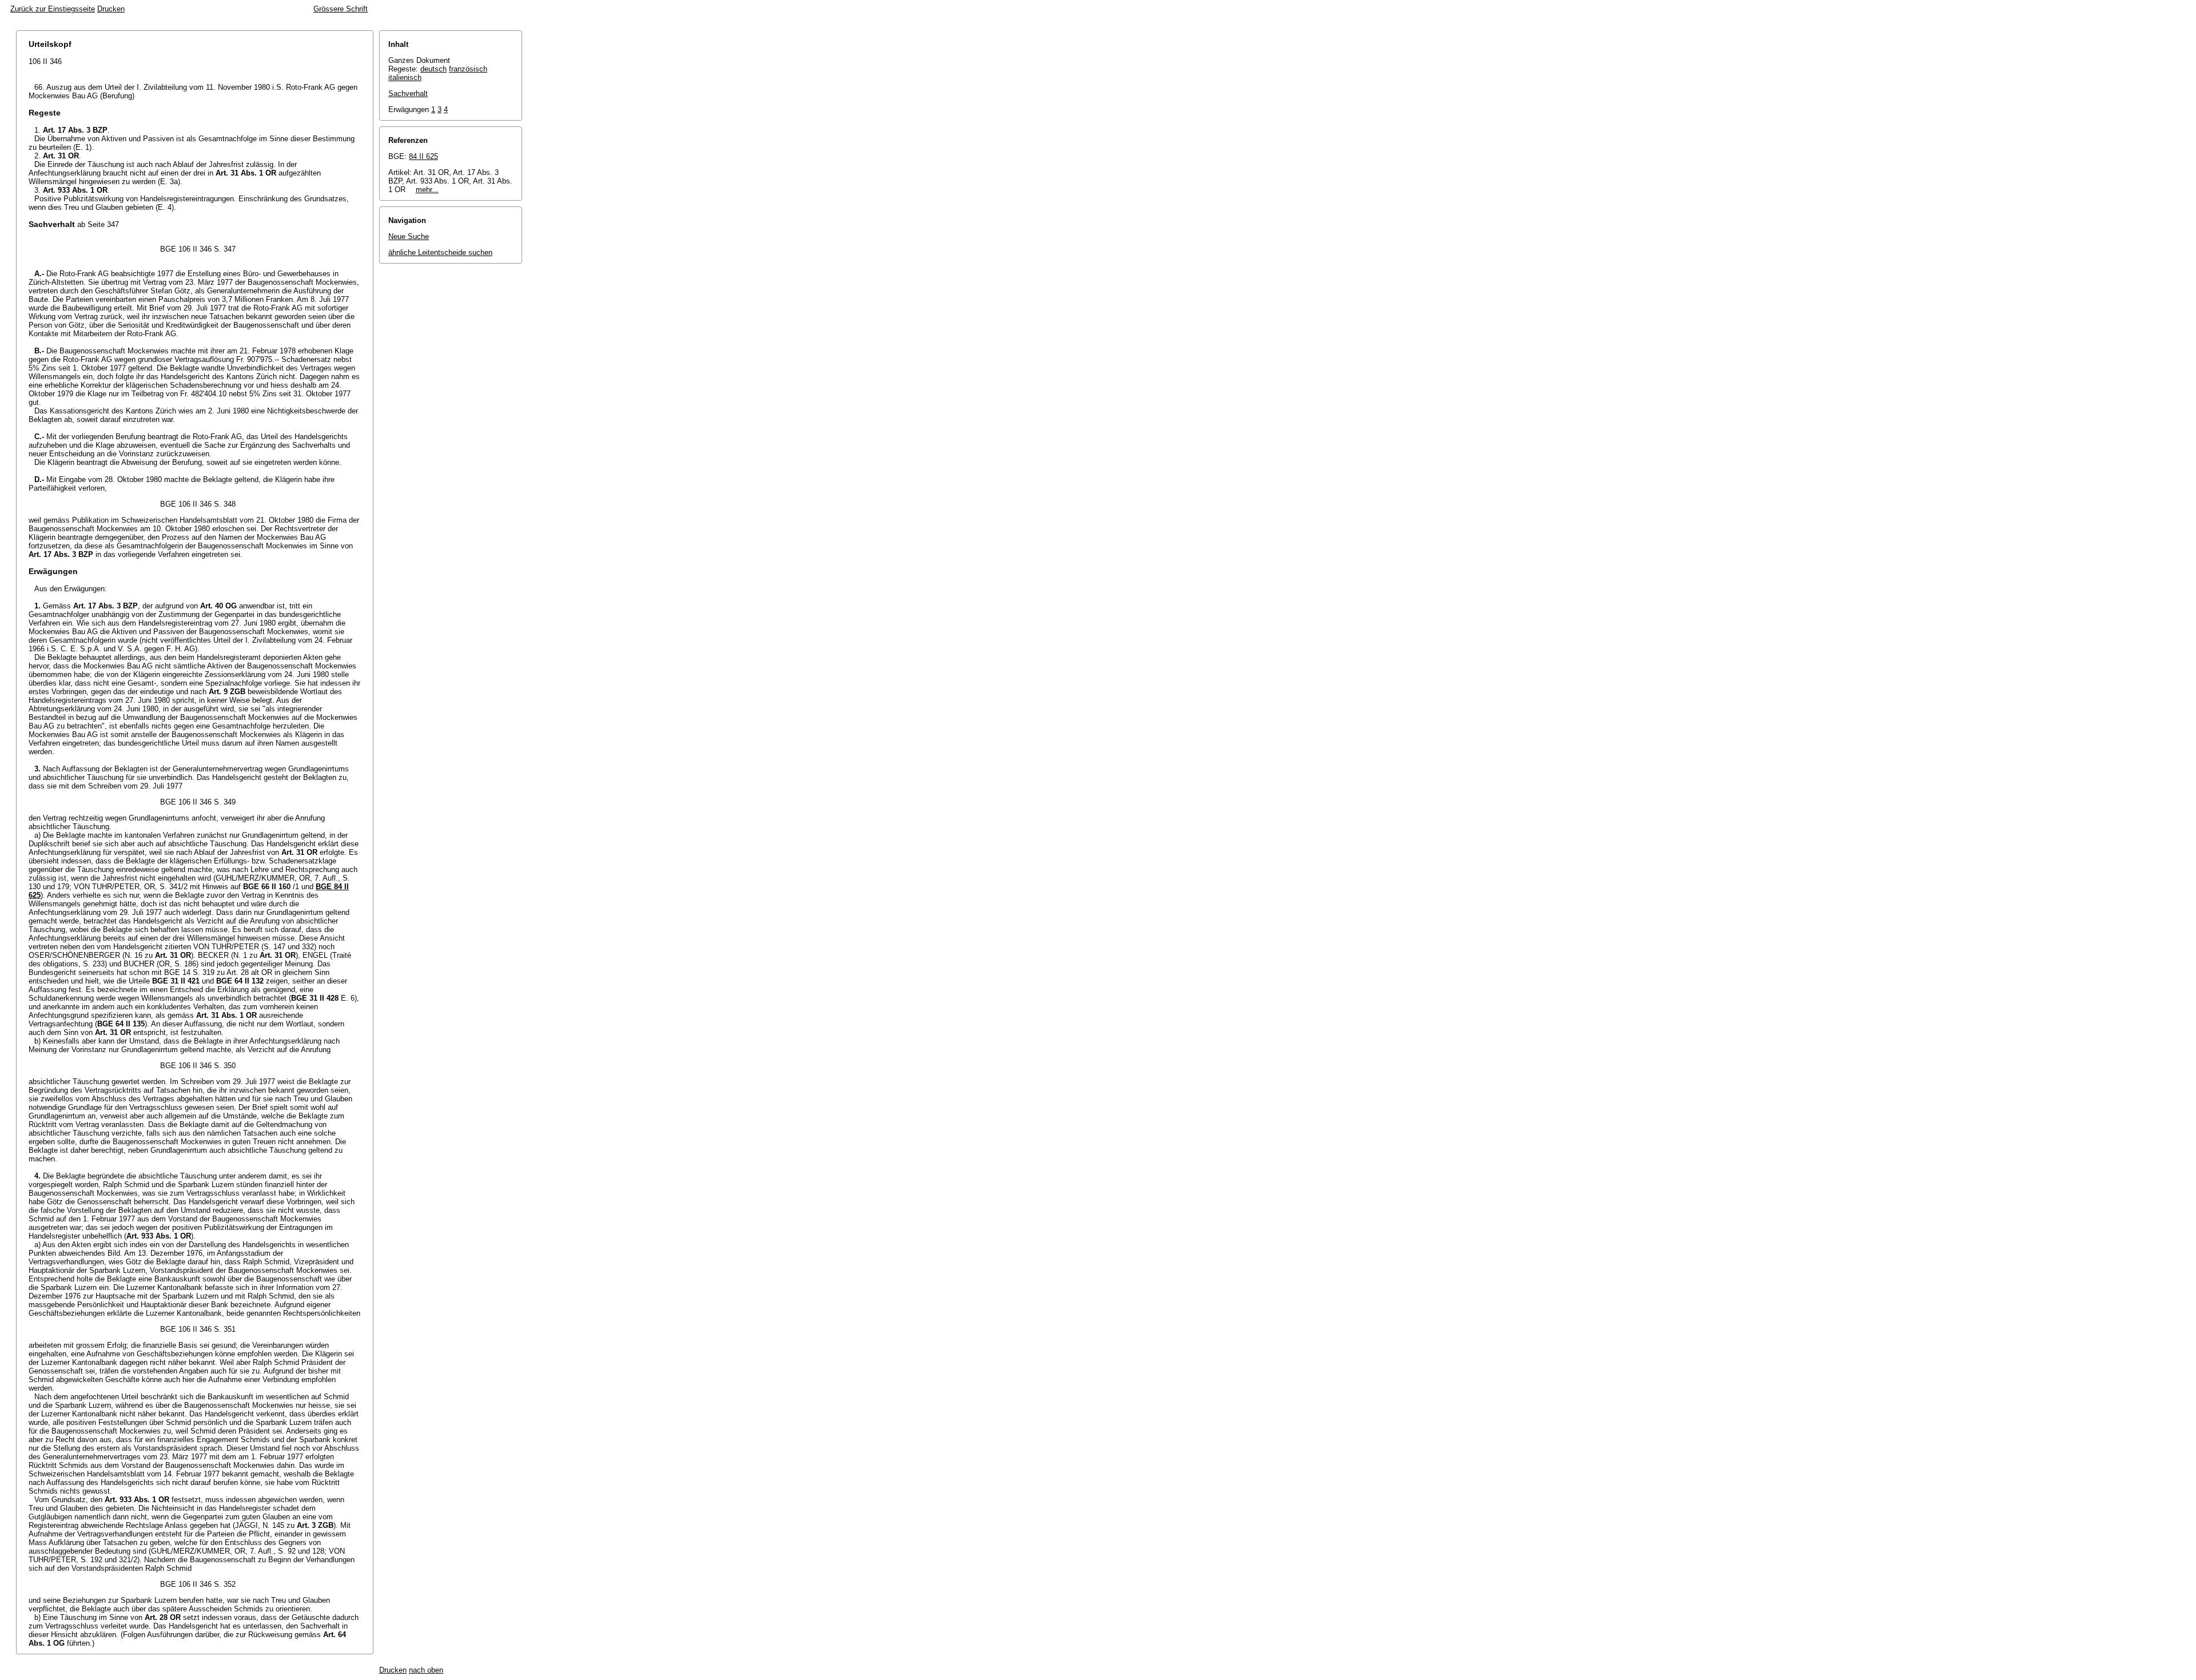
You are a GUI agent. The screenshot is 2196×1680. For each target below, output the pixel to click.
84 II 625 (423, 156)
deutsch (433, 69)
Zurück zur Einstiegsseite (53, 9)
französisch (468, 69)
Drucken (111, 9)
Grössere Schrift (341, 9)
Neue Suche (409, 236)
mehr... (427, 190)
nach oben (426, 1670)
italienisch (405, 77)
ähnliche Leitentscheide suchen (440, 252)
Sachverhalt (408, 93)
